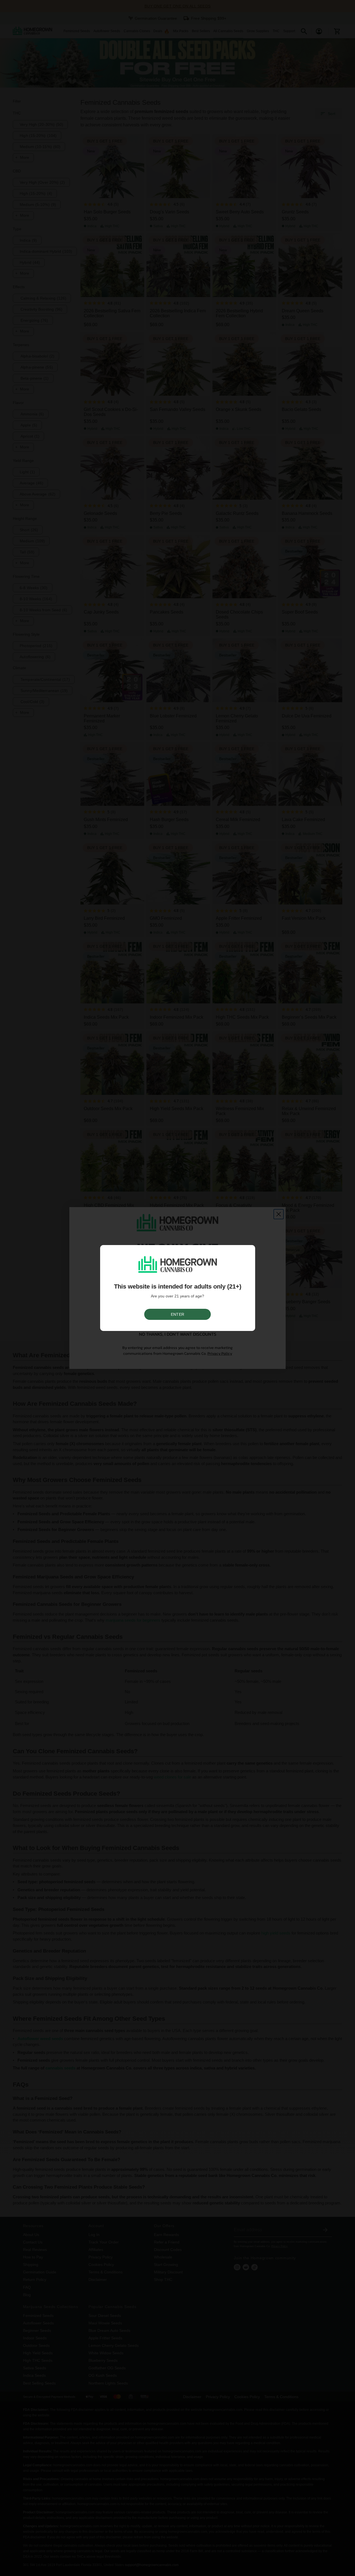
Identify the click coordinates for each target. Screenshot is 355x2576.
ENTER (177, 1314)
